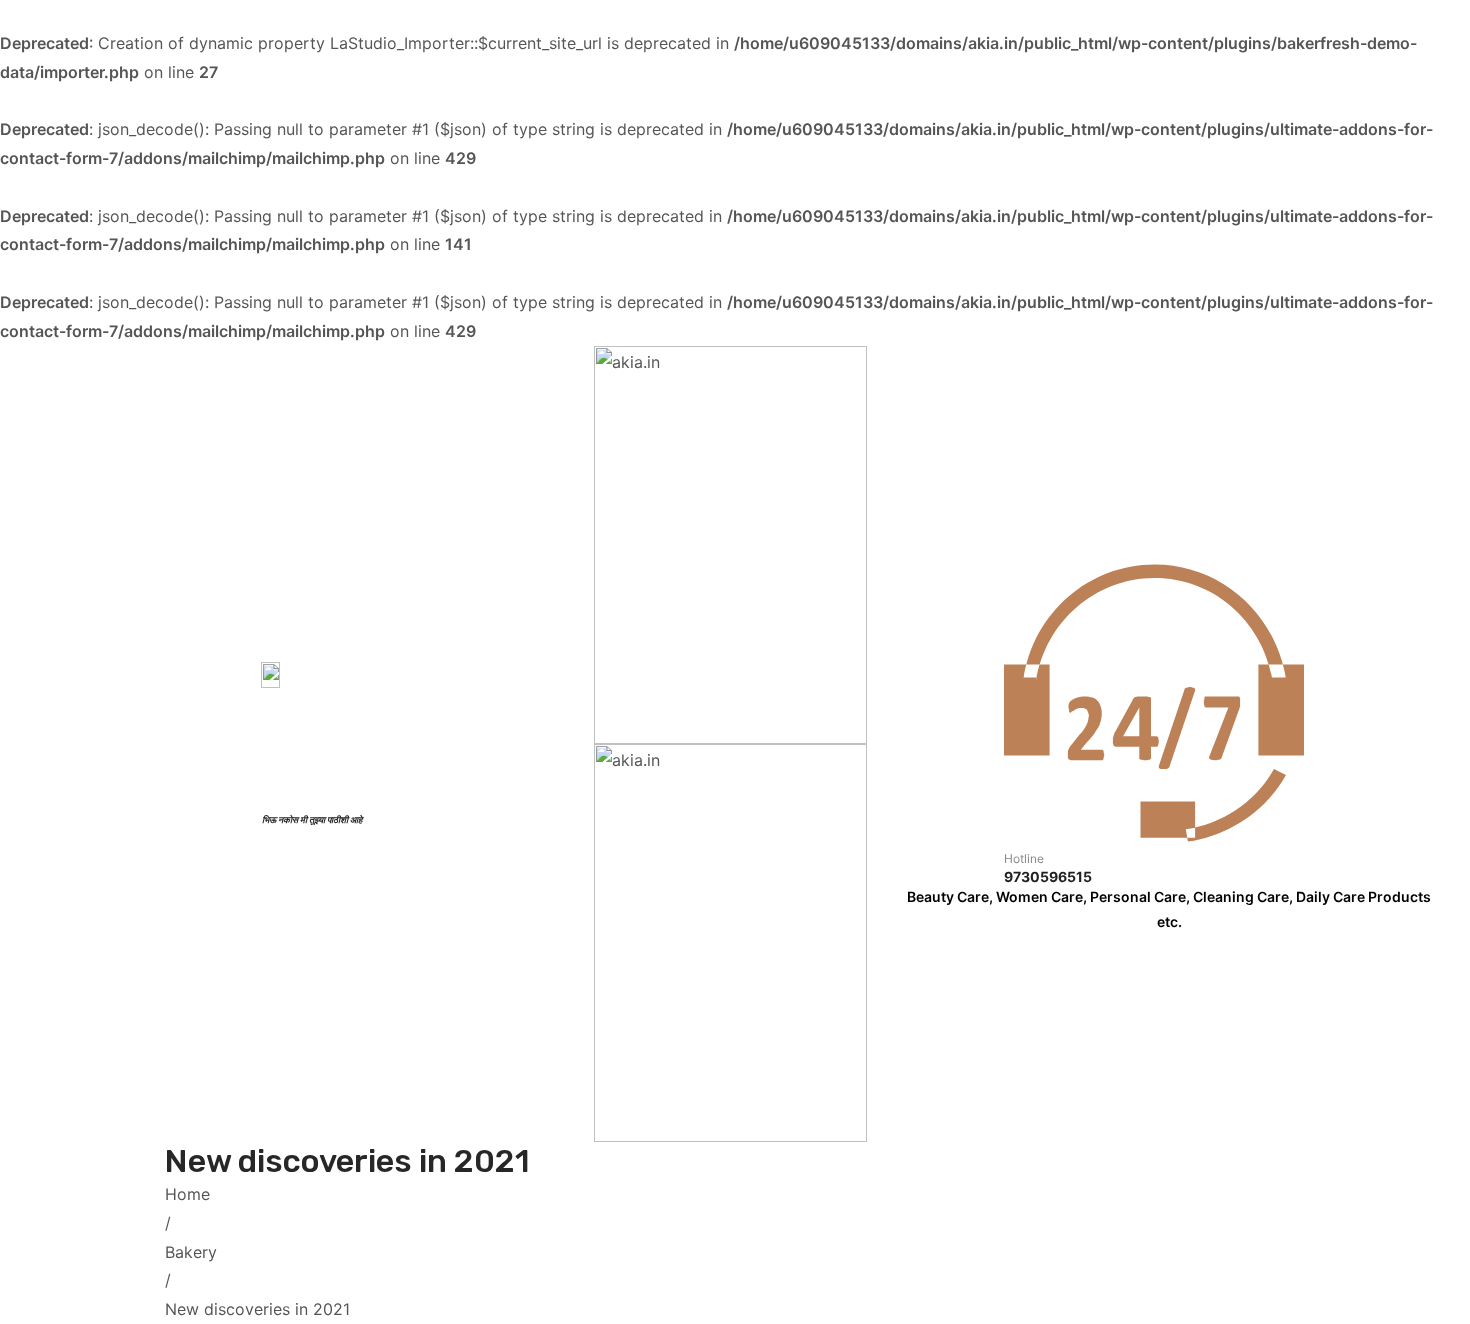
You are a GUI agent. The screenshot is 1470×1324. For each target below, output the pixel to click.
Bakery (191, 1252)
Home (187, 1194)
